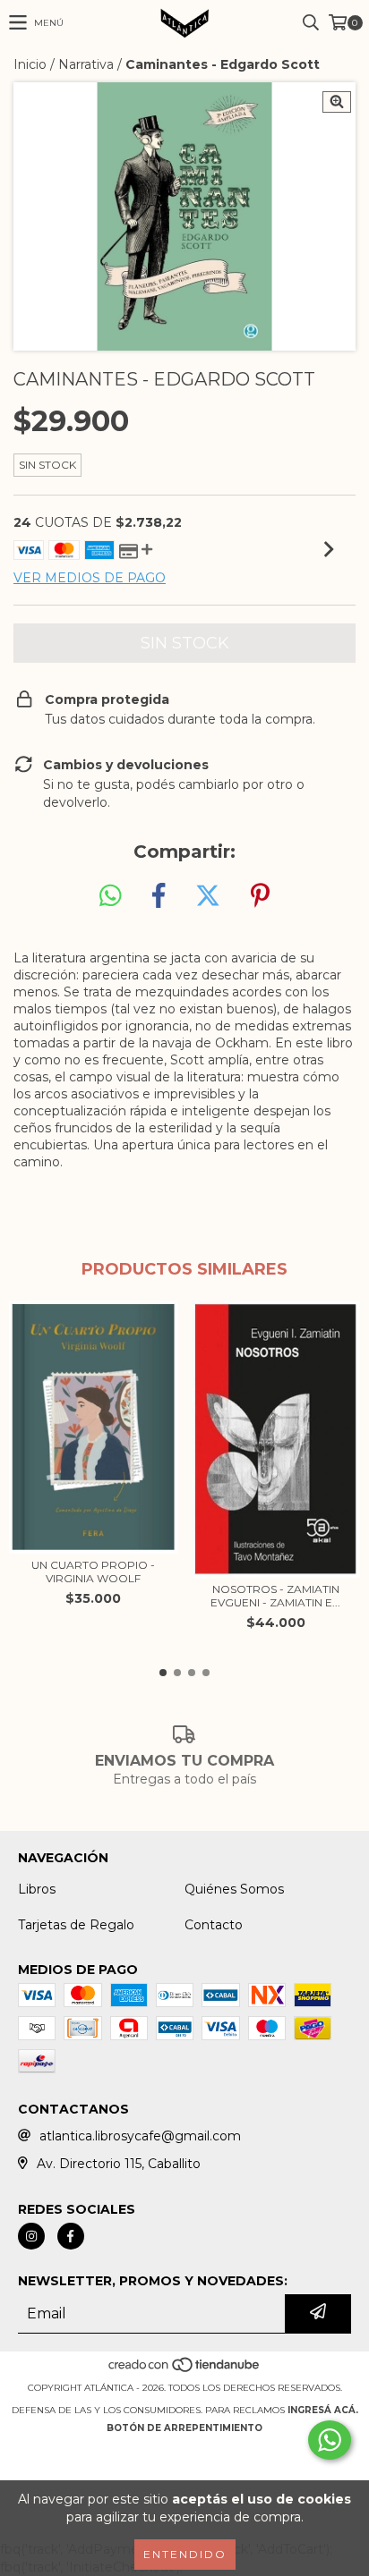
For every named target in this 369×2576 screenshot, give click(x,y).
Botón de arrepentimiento (184, 2428)
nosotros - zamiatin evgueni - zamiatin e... (275, 1596)
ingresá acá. (323, 2410)
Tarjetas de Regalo (76, 1925)
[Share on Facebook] (159, 896)
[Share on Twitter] (208, 896)
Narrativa (86, 64)
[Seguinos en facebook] (71, 2236)
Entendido (185, 2554)
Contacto (214, 1925)
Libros (37, 1889)
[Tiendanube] (185, 2370)
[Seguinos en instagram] (31, 2236)
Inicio (30, 64)
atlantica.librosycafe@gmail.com (140, 2136)
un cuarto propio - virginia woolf (93, 1572)
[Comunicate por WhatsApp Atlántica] (330, 2440)
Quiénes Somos (234, 1889)
